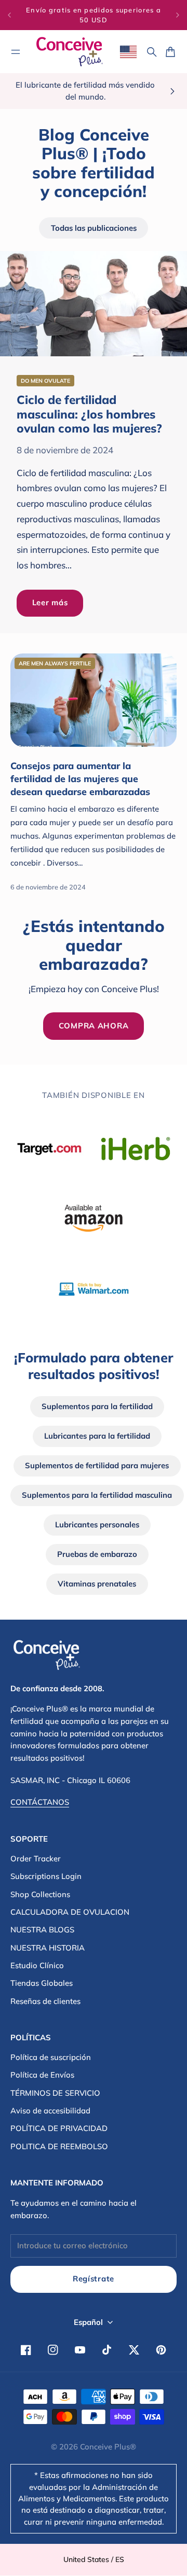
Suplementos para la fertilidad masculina (97, 1495)
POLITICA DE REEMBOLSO (59, 2146)
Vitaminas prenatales (97, 1584)
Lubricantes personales (97, 1524)
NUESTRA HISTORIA (48, 1948)
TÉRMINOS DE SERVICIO (55, 2093)
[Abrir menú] (16, 52)
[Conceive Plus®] (70, 52)
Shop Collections (40, 1894)
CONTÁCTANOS (40, 1802)
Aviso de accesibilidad (50, 2111)
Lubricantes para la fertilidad (97, 1436)
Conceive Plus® (108, 2447)
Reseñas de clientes (45, 2001)
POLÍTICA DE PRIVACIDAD (59, 2128)
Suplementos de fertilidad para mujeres (97, 1465)
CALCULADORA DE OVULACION (70, 1912)
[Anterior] (9, 15)
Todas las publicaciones (94, 228)
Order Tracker (36, 1858)
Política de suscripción (51, 2057)
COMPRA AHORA (94, 1026)
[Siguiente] (178, 15)
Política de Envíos (42, 2075)
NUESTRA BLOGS (42, 1930)
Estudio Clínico (37, 1965)
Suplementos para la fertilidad (97, 1406)
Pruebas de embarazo (97, 1554)
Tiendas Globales (42, 1983)
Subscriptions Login (46, 1876)
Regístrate (94, 2279)
